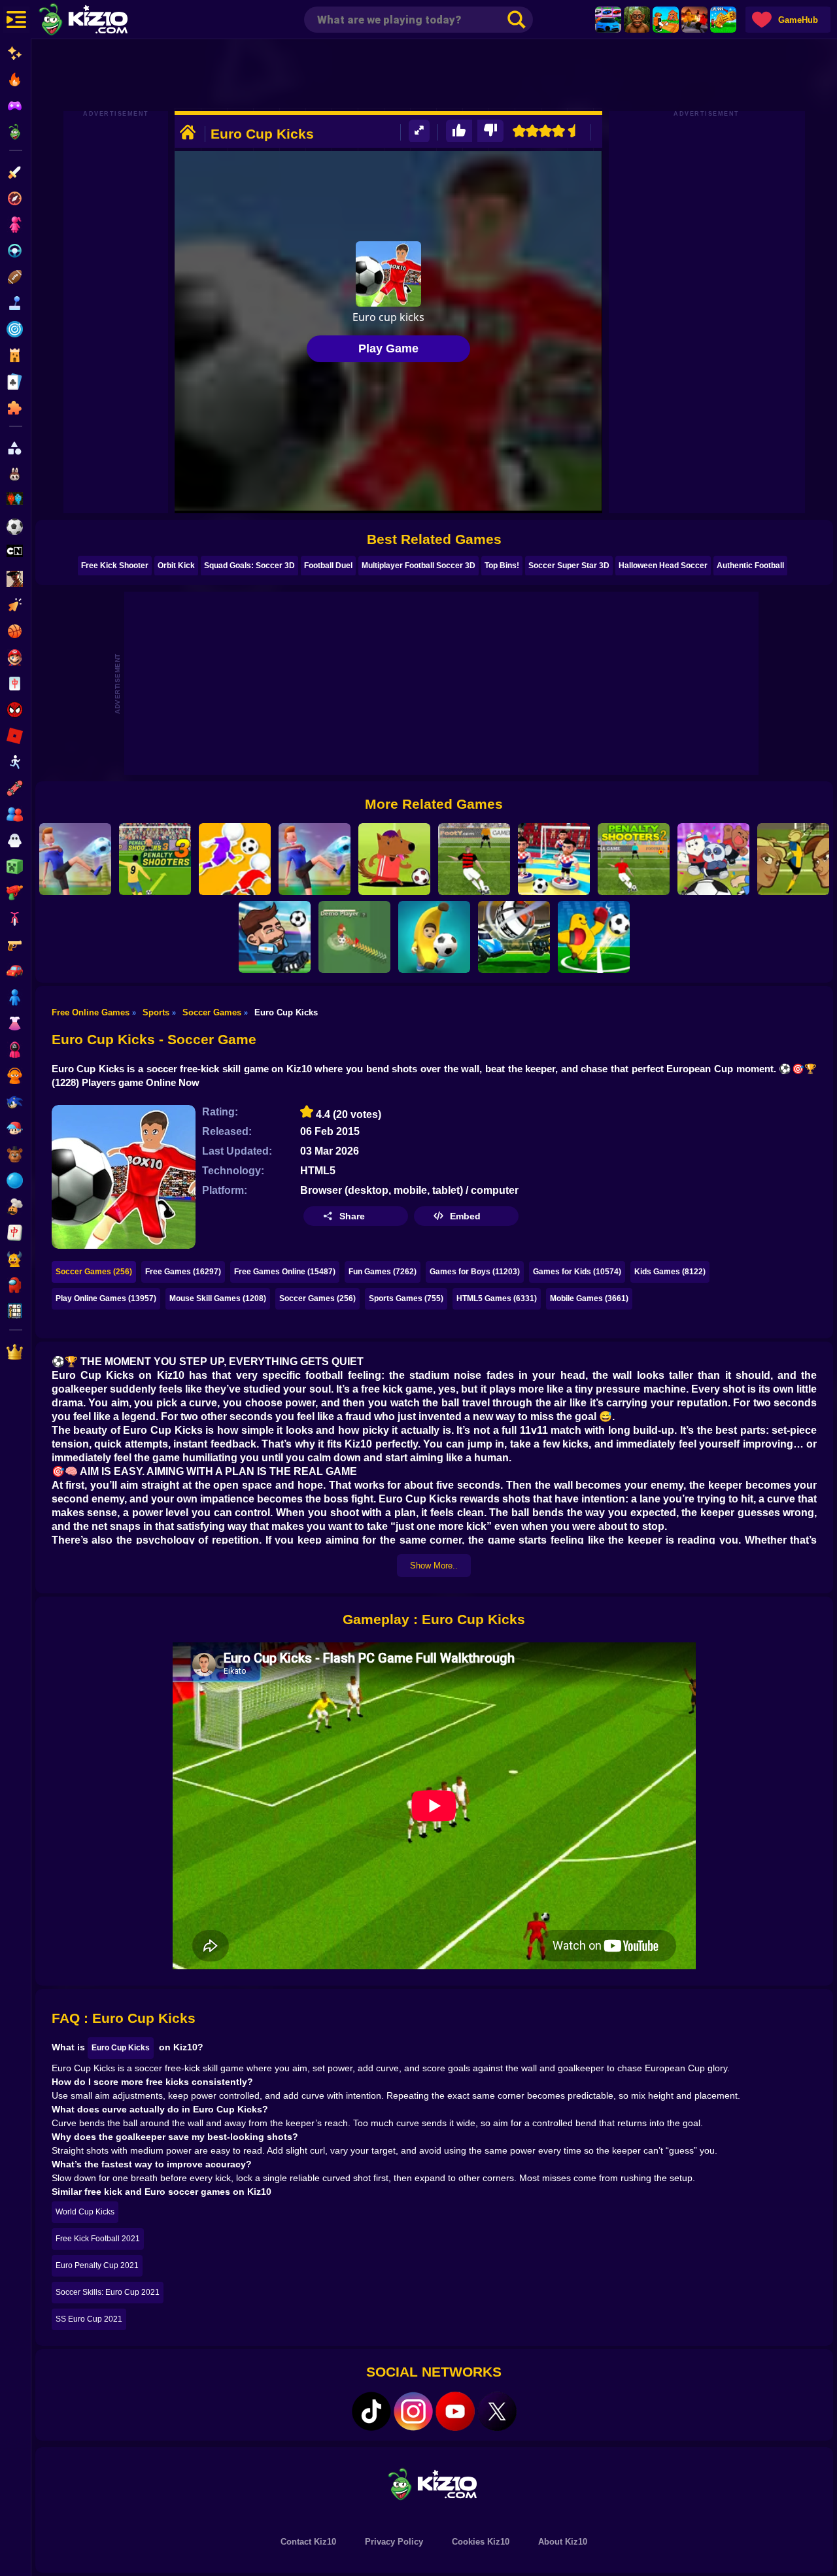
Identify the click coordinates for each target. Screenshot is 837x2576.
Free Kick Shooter (115, 566)
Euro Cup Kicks (121, 2048)
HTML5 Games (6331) (497, 1298)
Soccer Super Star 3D (569, 566)
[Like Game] (459, 131)
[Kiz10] (105, 21)
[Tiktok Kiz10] (371, 2411)
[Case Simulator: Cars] (608, 20)
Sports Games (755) (406, 1298)
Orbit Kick (176, 566)
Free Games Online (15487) (285, 1272)
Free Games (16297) (183, 1272)
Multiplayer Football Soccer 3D (418, 566)
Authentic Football (750, 566)
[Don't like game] (490, 131)
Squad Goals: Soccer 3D (249, 566)
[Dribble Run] (235, 859)
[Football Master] (315, 859)
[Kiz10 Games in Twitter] (497, 2411)
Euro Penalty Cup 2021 (97, 2265)
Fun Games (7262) (383, 1272)
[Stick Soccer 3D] (554, 859)
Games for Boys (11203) (475, 1272)
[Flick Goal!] (75, 859)
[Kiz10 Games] (434, 2483)
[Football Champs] (394, 859)
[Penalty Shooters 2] (634, 859)
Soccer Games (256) (94, 1272)
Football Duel (328, 566)
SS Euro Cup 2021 (89, 2319)
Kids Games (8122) (670, 1272)
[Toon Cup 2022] (713, 859)
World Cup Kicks (85, 2212)
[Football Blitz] (434, 937)
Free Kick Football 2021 (98, 2239)
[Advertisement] (434, 75)
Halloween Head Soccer (663, 566)
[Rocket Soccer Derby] (514, 937)
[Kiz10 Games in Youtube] (455, 2411)
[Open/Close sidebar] (16, 20)
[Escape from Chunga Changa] (637, 20)
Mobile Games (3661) (589, 1298)
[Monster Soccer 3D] (594, 937)
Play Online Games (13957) (106, 1298)
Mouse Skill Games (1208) (218, 1298)
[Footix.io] (354, 937)
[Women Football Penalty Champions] (793, 859)
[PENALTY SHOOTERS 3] (155, 859)
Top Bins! (502, 566)
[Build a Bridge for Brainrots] (666, 20)
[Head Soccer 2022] (275, 937)
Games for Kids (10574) (577, 1272)
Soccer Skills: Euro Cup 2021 (108, 2292)
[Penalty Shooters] (474, 859)
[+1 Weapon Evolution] (723, 20)
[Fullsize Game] (419, 131)
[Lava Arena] (694, 20)
